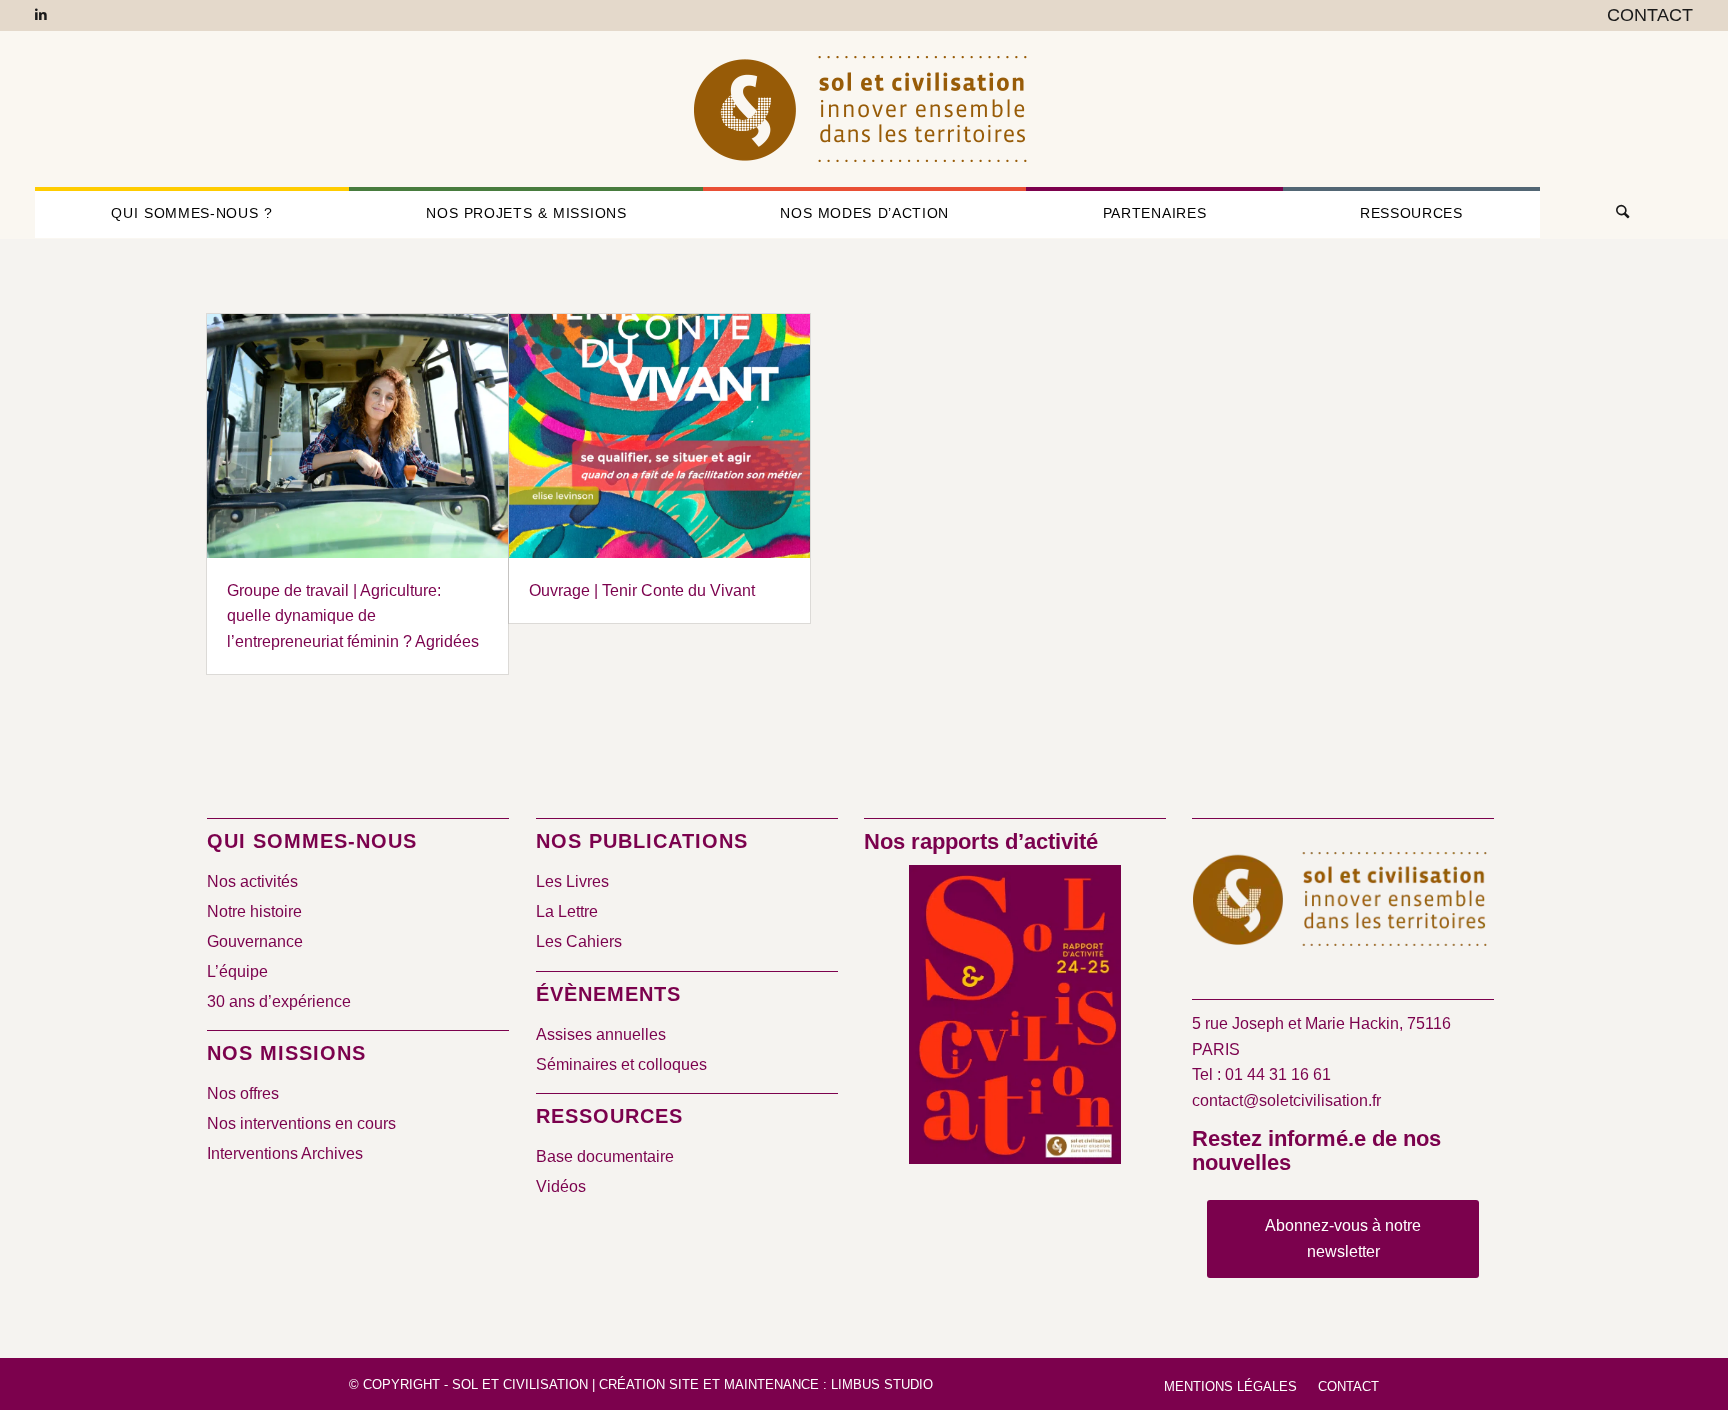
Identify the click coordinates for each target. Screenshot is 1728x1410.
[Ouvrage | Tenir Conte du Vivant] (659, 436)
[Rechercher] (1617, 213)
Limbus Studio (882, 1384)
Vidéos (561, 1186)
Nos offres (243, 1093)
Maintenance (771, 1384)
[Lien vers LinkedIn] (41, 15)
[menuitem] (1645, 16)
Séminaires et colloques (621, 1064)
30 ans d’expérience (279, 1001)
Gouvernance (255, 941)
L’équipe (237, 971)
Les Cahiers (579, 941)
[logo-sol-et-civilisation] (864, 109)
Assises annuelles (601, 1034)
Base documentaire (605, 1156)
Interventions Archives (285, 1153)
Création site (649, 1384)
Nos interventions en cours (301, 1123)
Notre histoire (254, 911)
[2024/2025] (1015, 1018)
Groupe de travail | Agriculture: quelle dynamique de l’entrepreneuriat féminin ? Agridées (353, 616)
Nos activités (252, 881)
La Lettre (567, 911)
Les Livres (572, 881)
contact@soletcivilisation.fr (1286, 1100)
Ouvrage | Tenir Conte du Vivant (642, 590)
